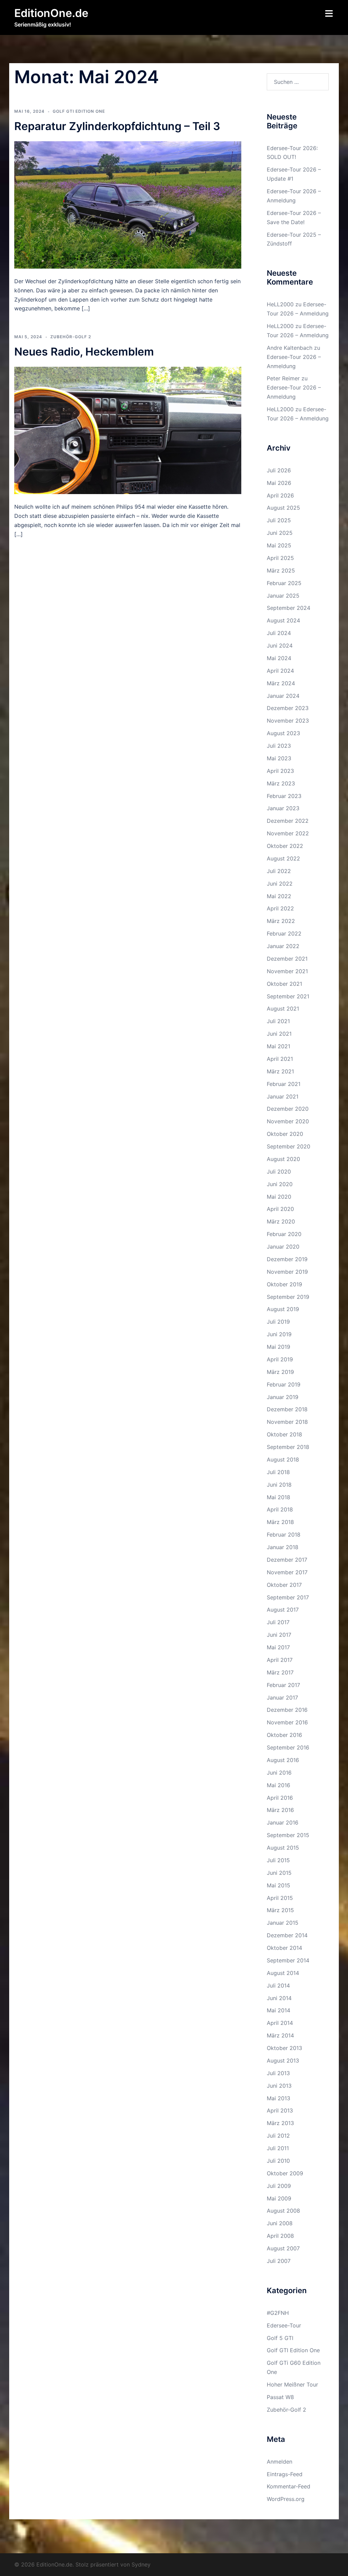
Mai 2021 (279, 1046)
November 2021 (287, 971)
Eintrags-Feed (285, 2474)
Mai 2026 (279, 483)
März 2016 (280, 1810)
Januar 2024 (283, 696)
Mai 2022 (279, 896)
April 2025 (280, 558)
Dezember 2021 (287, 959)
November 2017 (287, 1572)
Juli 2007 (279, 2261)
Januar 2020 (283, 1247)
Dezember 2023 (288, 708)
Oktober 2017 (284, 1585)
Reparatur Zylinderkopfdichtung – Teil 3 (117, 126)
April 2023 (280, 771)
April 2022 (280, 908)
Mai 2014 (279, 2010)
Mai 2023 (279, 758)
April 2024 (280, 671)
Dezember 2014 (287, 1935)
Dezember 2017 (287, 1560)
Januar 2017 (282, 1698)
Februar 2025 (284, 583)
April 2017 (280, 1660)
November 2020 (288, 1121)
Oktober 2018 (284, 1434)
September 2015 (288, 1835)
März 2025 (281, 570)
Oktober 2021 (284, 984)
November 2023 (288, 721)
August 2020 (283, 1159)
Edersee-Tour (284, 2325)
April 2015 (280, 1898)
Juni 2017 (279, 1635)
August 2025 (283, 508)
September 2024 (289, 608)
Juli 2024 (279, 633)
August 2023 (283, 733)
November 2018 (287, 1422)
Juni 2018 (279, 1485)
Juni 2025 (280, 533)
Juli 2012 (278, 2136)
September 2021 (288, 996)
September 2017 (288, 1597)
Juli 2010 (278, 2161)
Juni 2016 (279, 1773)
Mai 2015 (279, 1885)
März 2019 (280, 1372)
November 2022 (288, 833)
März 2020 (281, 1221)
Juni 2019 (279, 1334)
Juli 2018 (278, 1472)
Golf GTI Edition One (79, 111)
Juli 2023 (279, 746)
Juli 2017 (278, 1622)
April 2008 (280, 2236)
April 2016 (280, 1798)
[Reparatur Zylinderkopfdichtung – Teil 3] (128, 204)
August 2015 (283, 1848)
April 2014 (280, 2023)
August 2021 (283, 1009)
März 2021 (280, 1071)
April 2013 (280, 2110)
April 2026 (280, 495)
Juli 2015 (278, 1860)
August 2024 (283, 620)
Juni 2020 (280, 1184)
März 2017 (280, 1672)
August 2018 (283, 1459)
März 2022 (281, 921)
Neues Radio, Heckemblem (84, 352)
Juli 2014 (278, 1985)
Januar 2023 (283, 808)
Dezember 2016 (287, 1710)
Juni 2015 (279, 1873)
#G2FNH (278, 2313)
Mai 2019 (279, 1347)
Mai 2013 (279, 2098)
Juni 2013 (279, 2086)
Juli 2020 (279, 1172)
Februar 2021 (284, 1084)
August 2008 (283, 2211)
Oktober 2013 (284, 2048)
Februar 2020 (284, 1234)
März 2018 (280, 1522)
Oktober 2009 (285, 2173)
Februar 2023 (284, 796)
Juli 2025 (279, 520)
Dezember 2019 (287, 1259)
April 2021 (280, 1059)
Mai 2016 (279, 1785)
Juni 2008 (280, 2223)
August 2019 (283, 1309)
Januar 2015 (283, 1923)
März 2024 (281, 683)
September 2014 (288, 1960)
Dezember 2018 (287, 1409)
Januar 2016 (283, 1822)
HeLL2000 (280, 304)
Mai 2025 (279, 545)
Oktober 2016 (284, 1735)
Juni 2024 (280, 646)
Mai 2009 (279, 2198)
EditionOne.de (51, 13)
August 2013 (283, 2061)
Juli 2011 (278, 2148)
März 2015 (280, 1910)
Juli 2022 (279, 871)
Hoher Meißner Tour (292, 2384)
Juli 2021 (278, 1021)
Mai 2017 (278, 1647)
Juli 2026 (279, 470)
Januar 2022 (283, 946)
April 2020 (280, 1209)
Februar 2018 (284, 1535)
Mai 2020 (279, 1197)
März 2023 (281, 783)
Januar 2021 (283, 1096)
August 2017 (283, 1610)
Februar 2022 (284, 933)
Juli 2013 (278, 2073)
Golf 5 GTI (280, 2338)
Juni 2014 (279, 1998)
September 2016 (288, 1747)
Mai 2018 (279, 1497)
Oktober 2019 (284, 1284)
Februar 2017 (283, 1685)
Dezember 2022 (288, 821)
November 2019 (287, 1272)
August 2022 (283, 858)
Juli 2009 (279, 2186)
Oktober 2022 (285, 846)
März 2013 (280, 2123)
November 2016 (287, 1722)
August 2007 (283, 2248)
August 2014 (283, 1973)
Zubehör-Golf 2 (71, 337)
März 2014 (280, 2035)
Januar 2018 (283, 1547)
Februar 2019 (284, 1384)
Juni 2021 (279, 1034)
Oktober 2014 (284, 1948)
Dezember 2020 (288, 1109)
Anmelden (280, 2462)
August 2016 (283, 1760)
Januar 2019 (283, 1397)
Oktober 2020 (285, 1134)
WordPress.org (286, 2499)
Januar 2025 (283, 596)
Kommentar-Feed (289, 2486)
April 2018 (280, 1509)
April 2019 (280, 1359)
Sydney (141, 2564)
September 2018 (288, 1447)
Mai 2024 (279, 658)
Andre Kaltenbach (290, 348)
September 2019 (288, 1297)
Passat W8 (280, 2397)
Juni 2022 (280, 884)
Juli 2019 (278, 1322)
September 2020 (289, 1146)
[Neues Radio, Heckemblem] (128, 430)
